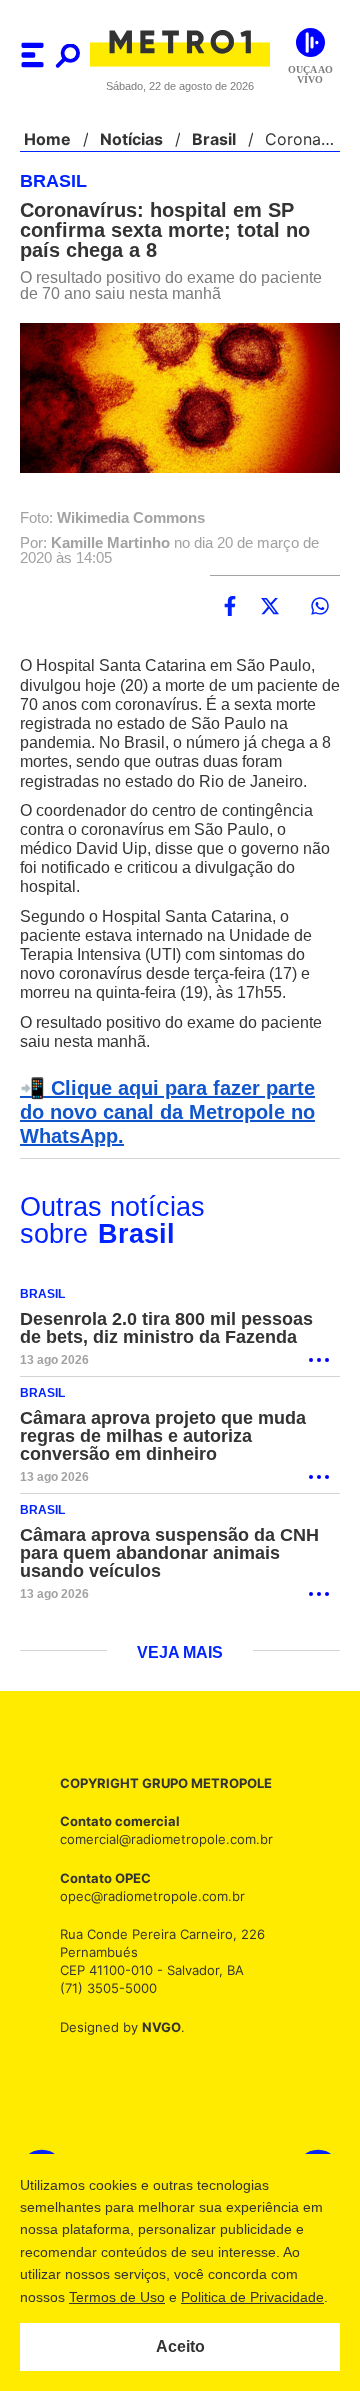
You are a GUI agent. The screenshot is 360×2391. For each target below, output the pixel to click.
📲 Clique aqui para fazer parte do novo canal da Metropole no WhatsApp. (176, 1113)
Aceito (180, 2347)
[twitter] (270, 607)
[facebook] (230, 607)
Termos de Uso (116, 2297)
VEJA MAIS (180, 1654)
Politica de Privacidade (251, 2297)
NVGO (156, 2027)
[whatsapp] (320, 607)
